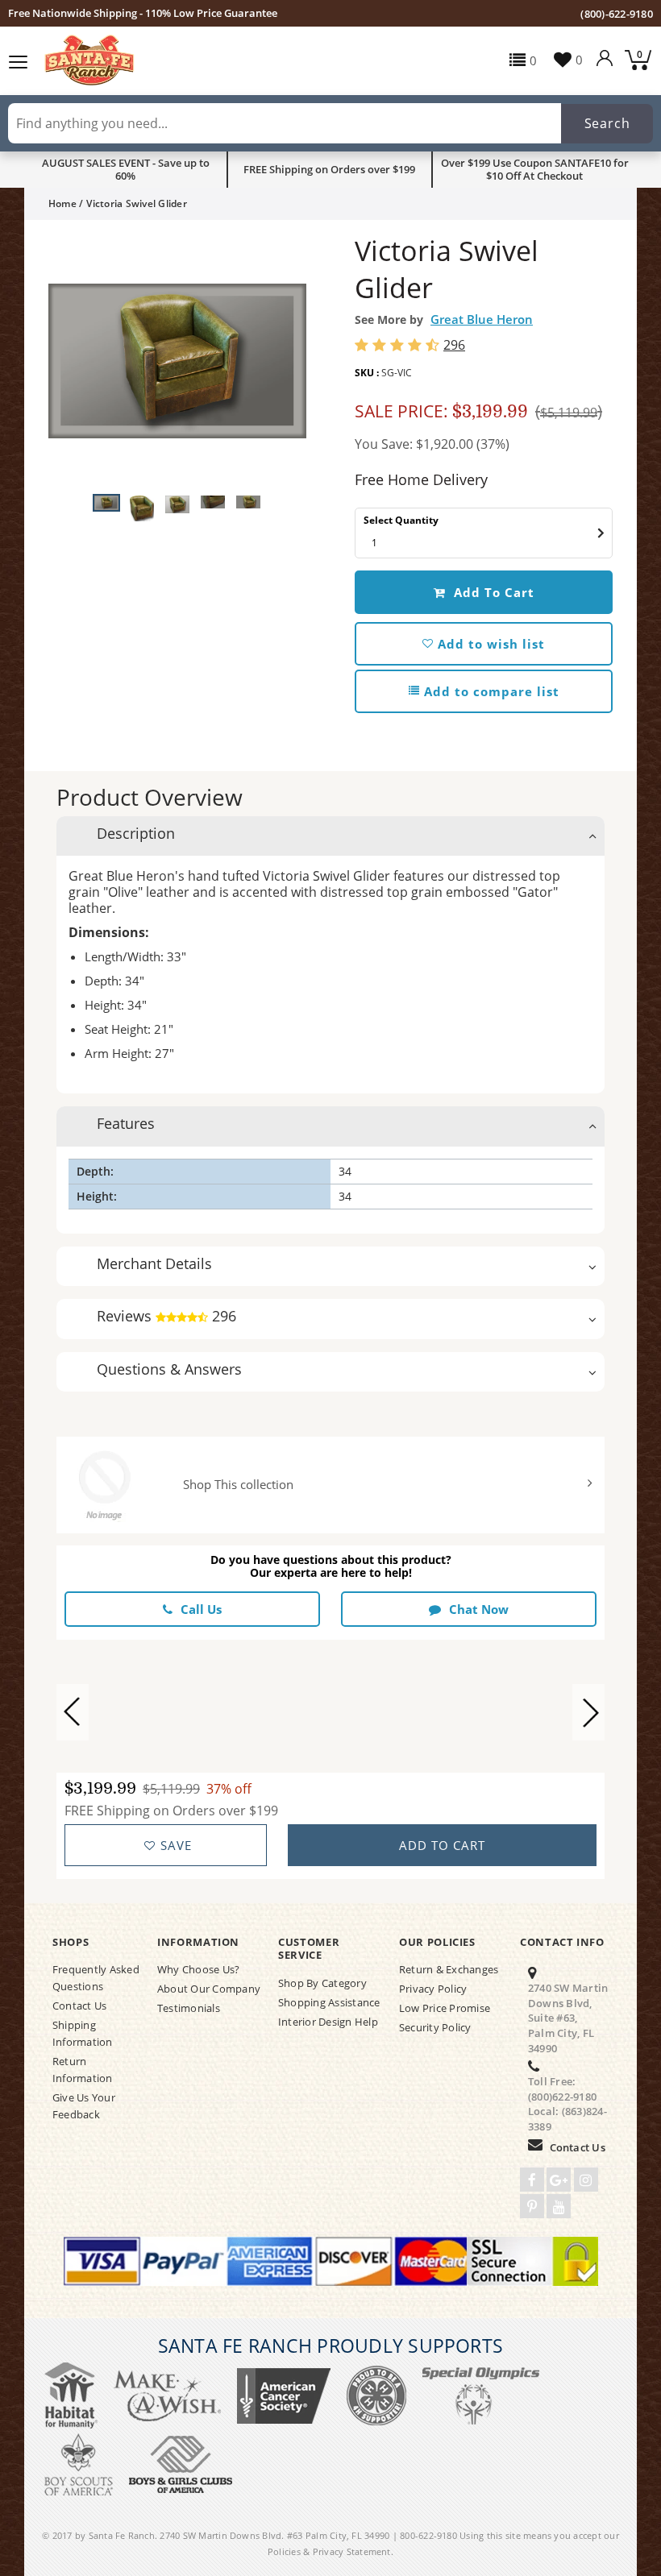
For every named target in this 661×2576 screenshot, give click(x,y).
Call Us (201, 1609)
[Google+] (559, 2180)
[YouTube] (559, 2206)
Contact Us (578, 2147)
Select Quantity (401, 520)
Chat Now (479, 1609)
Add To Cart (492, 592)
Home (62, 203)
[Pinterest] (532, 2206)
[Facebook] (532, 2180)
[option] (177, 361)
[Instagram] (586, 2180)
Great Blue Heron (482, 319)
